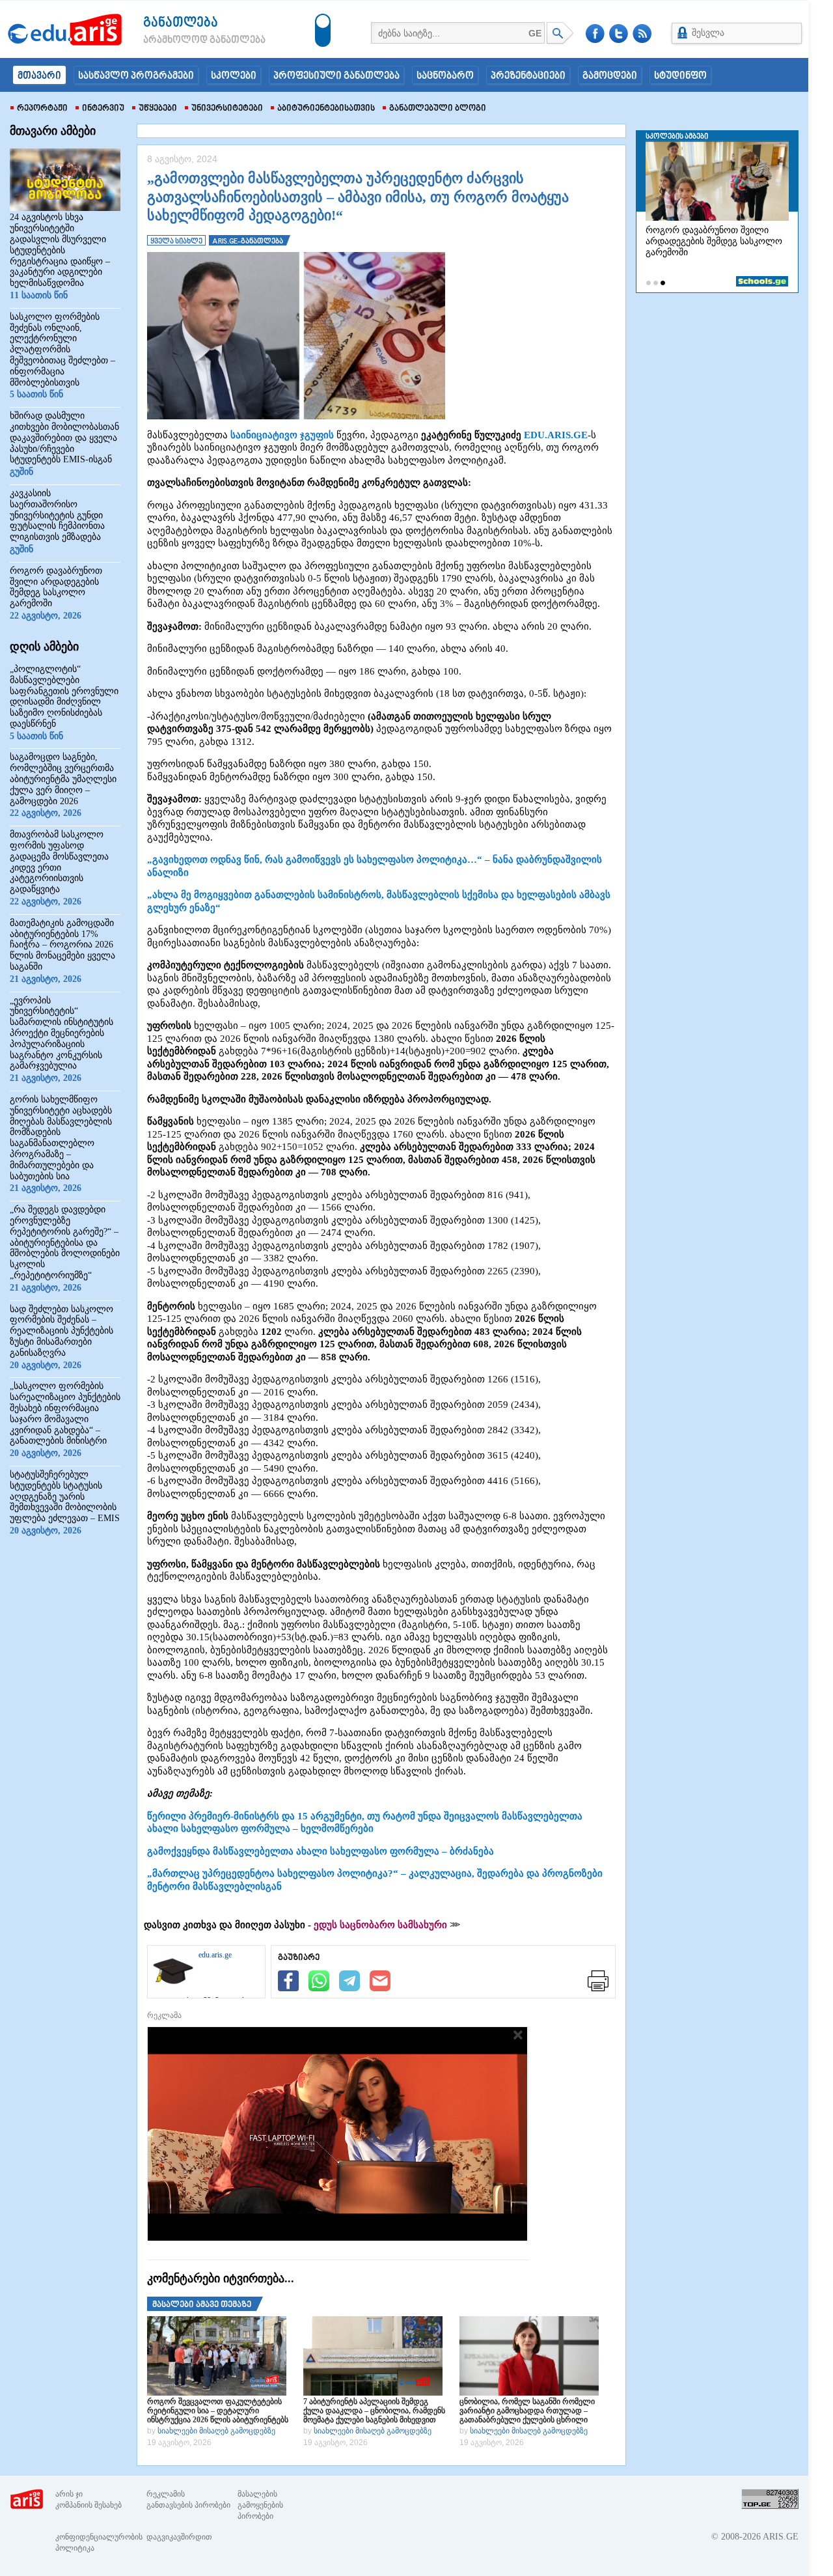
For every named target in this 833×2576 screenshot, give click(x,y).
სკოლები (234, 76)
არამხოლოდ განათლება (185, 40)
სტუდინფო (680, 76)
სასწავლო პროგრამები (136, 76)
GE (535, 33)
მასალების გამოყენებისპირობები (260, 2505)
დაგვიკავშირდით (179, 2537)
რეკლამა (164, 2015)
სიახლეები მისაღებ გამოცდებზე (216, 2431)
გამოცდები (610, 76)
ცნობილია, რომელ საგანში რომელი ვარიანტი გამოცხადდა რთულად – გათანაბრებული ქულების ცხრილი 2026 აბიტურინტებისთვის (527, 2411)
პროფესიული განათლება (336, 76)
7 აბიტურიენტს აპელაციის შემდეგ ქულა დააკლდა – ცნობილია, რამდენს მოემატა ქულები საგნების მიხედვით (374, 2411)
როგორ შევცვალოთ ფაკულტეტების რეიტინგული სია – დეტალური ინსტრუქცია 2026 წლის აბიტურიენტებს (218, 2411)
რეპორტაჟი (42, 109)
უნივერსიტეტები (227, 109)
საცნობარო (445, 76)
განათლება (181, 23)
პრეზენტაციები (528, 76)
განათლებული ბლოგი (438, 109)
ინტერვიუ (103, 109)
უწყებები (158, 109)
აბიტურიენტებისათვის (326, 109)
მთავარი (39, 76)
